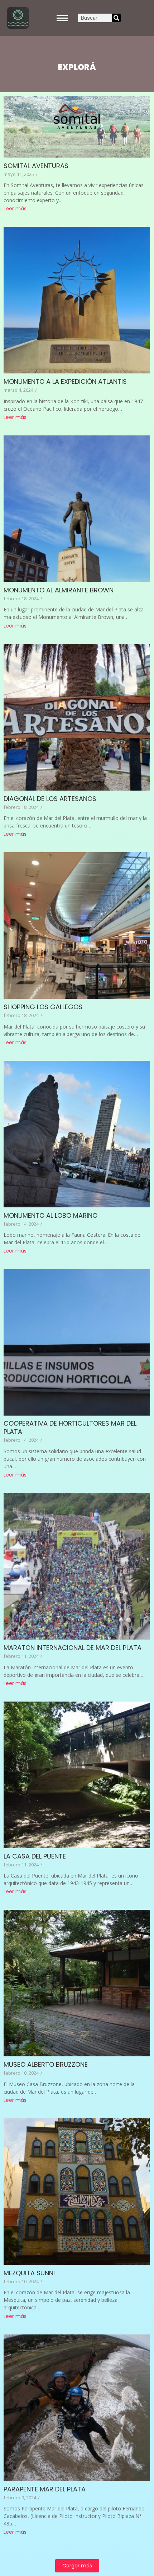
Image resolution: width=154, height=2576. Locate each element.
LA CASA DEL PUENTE (35, 1856)
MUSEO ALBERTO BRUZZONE (46, 2064)
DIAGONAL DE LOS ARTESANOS (50, 799)
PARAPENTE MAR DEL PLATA (45, 2489)
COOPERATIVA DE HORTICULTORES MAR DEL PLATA (70, 1427)
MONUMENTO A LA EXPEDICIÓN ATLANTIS (65, 381)
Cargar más (77, 2566)
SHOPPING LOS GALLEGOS (43, 1007)
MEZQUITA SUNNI (29, 2273)
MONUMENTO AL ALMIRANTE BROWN (59, 590)
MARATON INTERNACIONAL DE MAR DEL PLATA (73, 1648)
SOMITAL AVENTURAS (36, 166)
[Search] (116, 18)
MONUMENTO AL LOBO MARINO (50, 1215)
